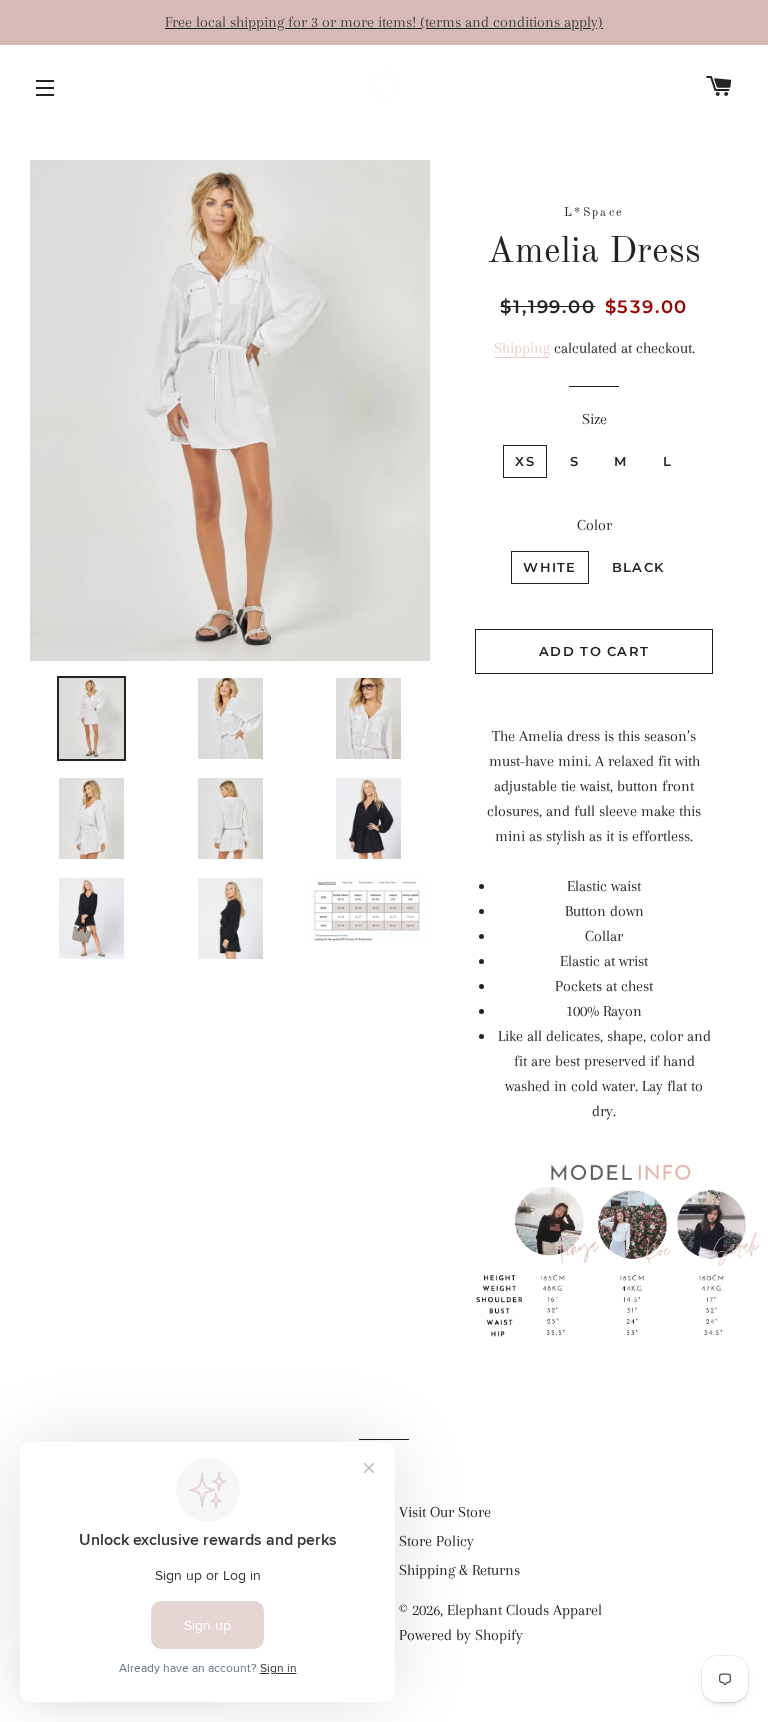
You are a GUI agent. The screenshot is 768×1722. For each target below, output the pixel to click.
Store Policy (436, 1541)
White (550, 567)
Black (638, 567)
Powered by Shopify (461, 1635)
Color (594, 525)
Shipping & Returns (459, 1570)
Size (594, 419)
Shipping (522, 348)
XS (525, 461)
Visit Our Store (445, 1512)
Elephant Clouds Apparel (524, 1610)
